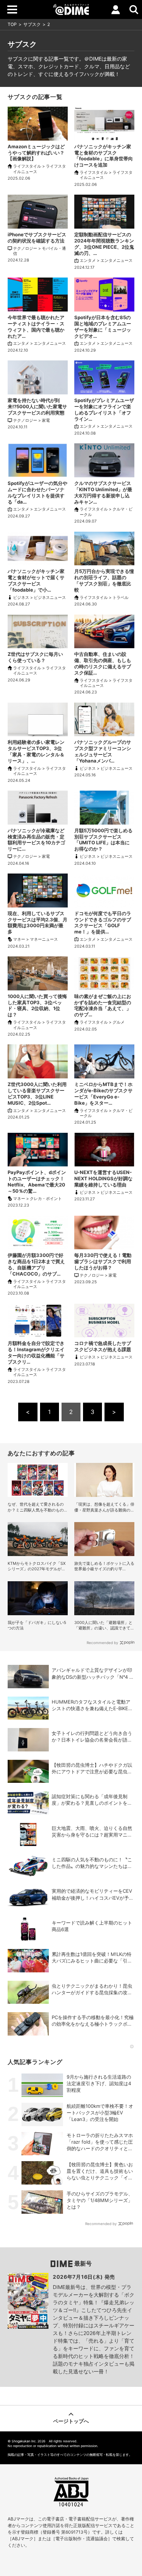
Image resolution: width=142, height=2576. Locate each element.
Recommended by (102, 1643)
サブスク (32, 24)
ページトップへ (71, 2421)
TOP (12, 24)
